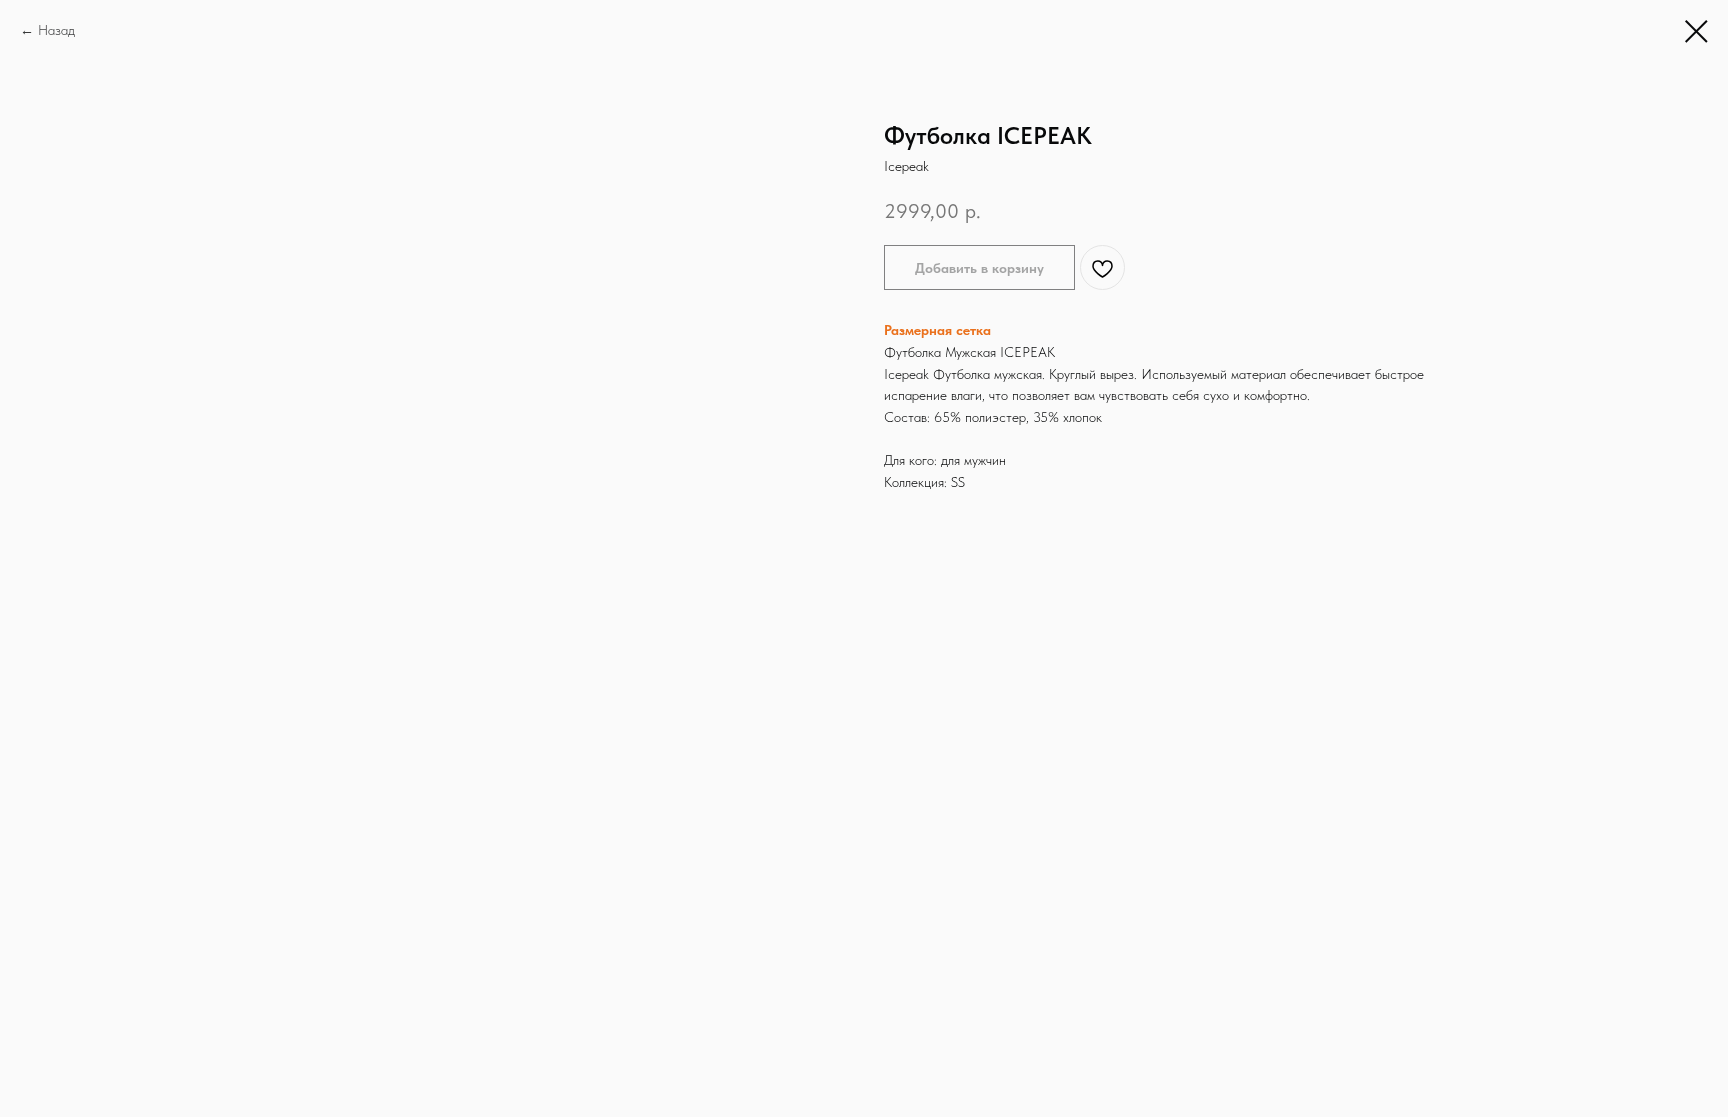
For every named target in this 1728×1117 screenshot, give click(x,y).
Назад (56, 30)
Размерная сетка (937, 330)
